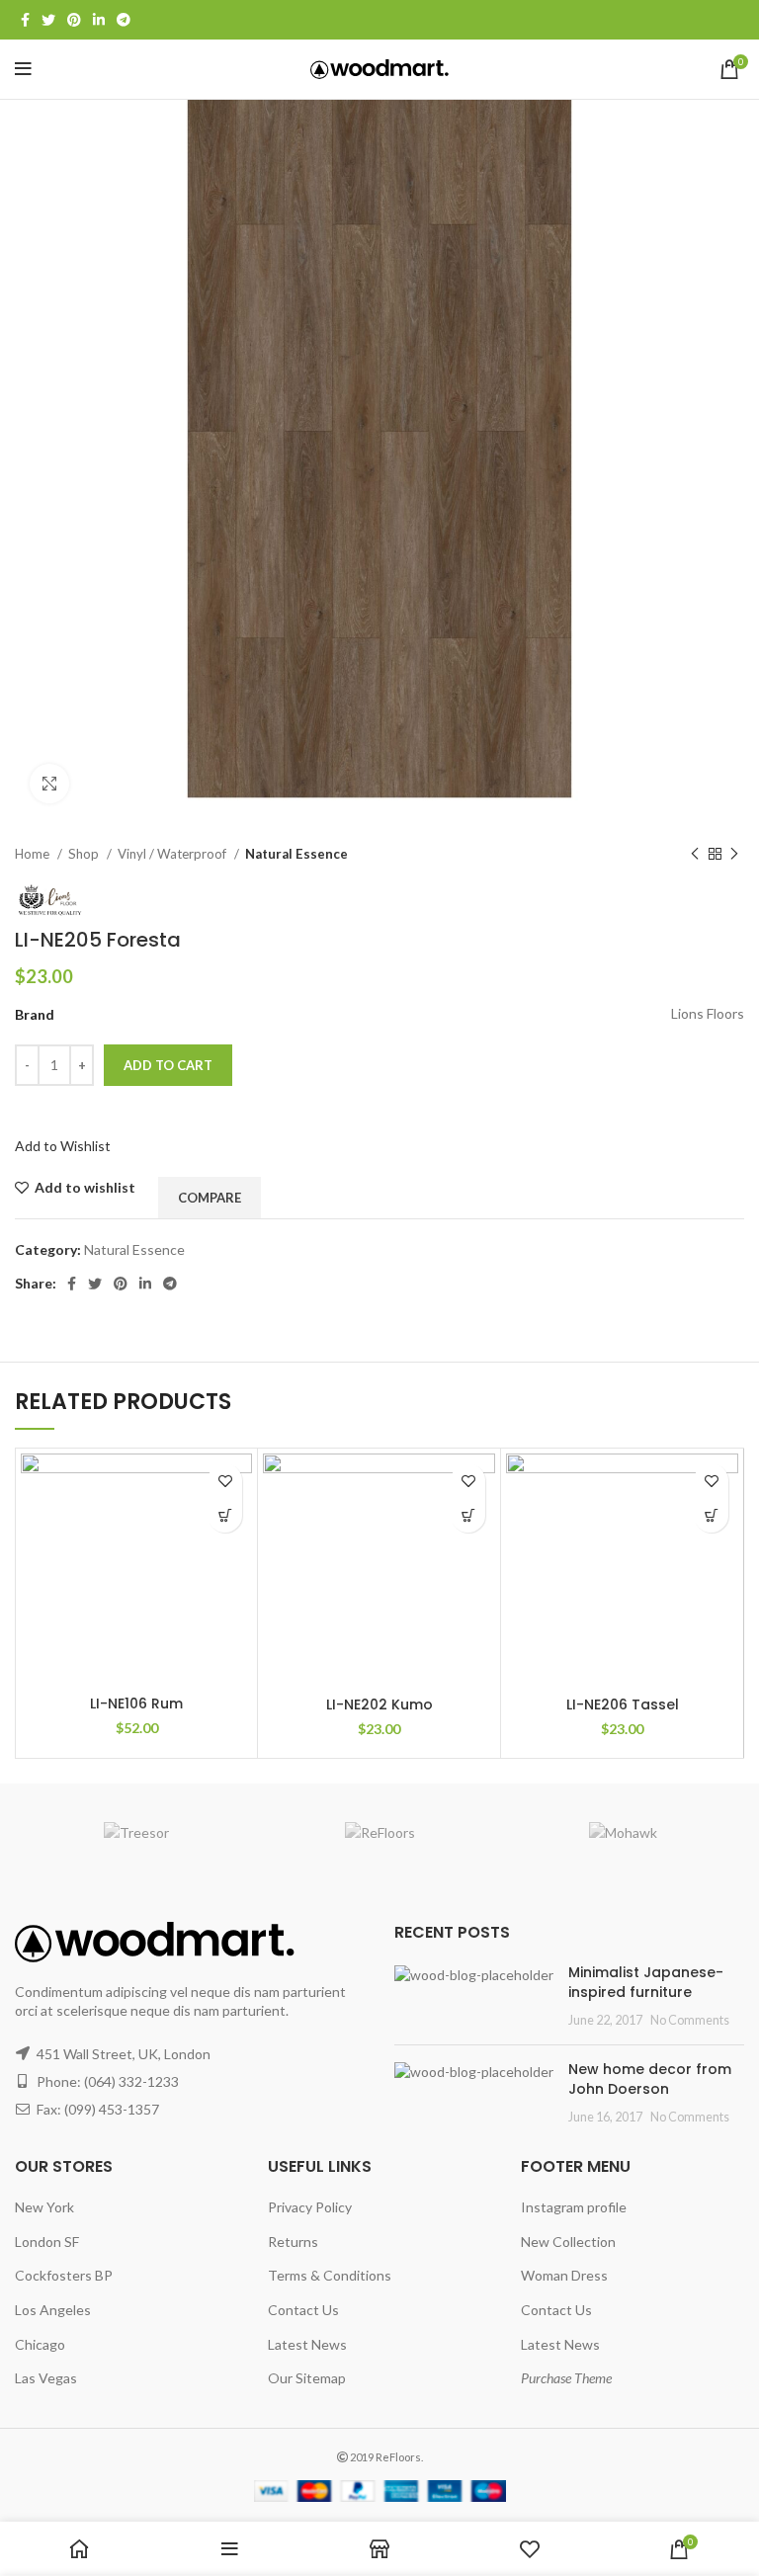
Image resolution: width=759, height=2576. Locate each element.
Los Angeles (53, 2310)
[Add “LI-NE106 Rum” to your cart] (225, 1515)
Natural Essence (296, 854)
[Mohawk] (623, 1833)
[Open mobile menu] (23, 69)
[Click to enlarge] (49, 784)
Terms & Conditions (330, 2275)
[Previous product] (695, 855)
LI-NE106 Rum (136, 1703)
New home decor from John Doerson (650, 2079)
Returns (293, 2242)
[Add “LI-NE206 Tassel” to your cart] (711, 1515)
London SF (47, 2242)
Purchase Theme (566, 2378)
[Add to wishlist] (225, 1481)
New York (44, 2207)
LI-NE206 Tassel (623, 1704)
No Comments (690, 2020)
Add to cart (168, 1065)
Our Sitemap (307, 2378)
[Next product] (734, 855)
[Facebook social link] (25, 20)
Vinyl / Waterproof (173, 854)
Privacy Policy (310, 2207)
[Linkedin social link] (99, 20)
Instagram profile (574, 2207)
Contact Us (303, 2310)
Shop (85, 854)
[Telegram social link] (124, 20)
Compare (210, 1198)
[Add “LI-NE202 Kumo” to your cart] (468, 1515)
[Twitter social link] (48, 20)
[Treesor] (136, 1833)
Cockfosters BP (64, 2275)
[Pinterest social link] (74, 20)
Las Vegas (46, 2378)
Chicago (40, 2344)
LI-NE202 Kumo (379, 1704)
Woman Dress (564, 2275)
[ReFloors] (379, 1833)
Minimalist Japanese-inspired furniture (646, 1982)
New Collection (568, 2242)
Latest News (307, 2344)
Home (34, 854)
